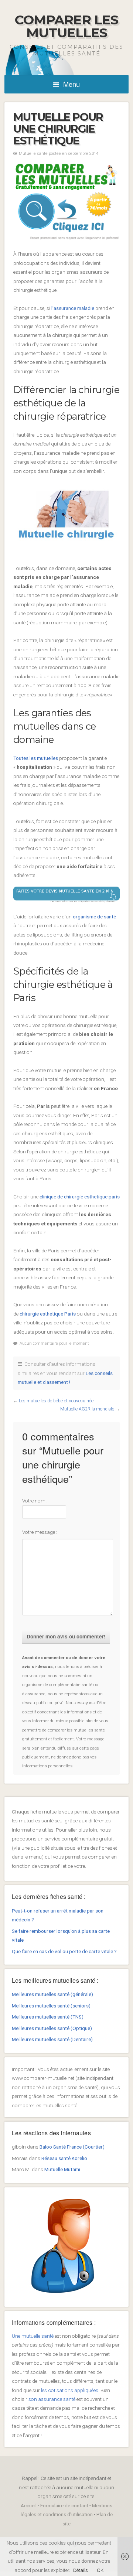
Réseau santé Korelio (64, 2158)
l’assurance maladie (73, 308)
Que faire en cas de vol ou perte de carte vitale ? (64, 1951)
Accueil (29, 2505)
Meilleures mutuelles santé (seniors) (51, 2006)
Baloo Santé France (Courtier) (72, 2147)
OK (100, 2570)
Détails (81, 2570)
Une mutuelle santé (33, 2336)
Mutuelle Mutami (62, 2169)
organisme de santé (94, 917)
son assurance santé (52, 2399)
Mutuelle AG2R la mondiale (87, 1409)
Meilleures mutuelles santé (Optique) (52, 2028)
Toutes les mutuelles (36, 758)
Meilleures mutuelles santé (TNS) (48, 2017)
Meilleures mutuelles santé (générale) (52, 1994)
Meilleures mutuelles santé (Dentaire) (52, 2039)
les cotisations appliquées (70, 2390)
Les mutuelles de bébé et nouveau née (56, 1401)
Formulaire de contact (64, 2505)
